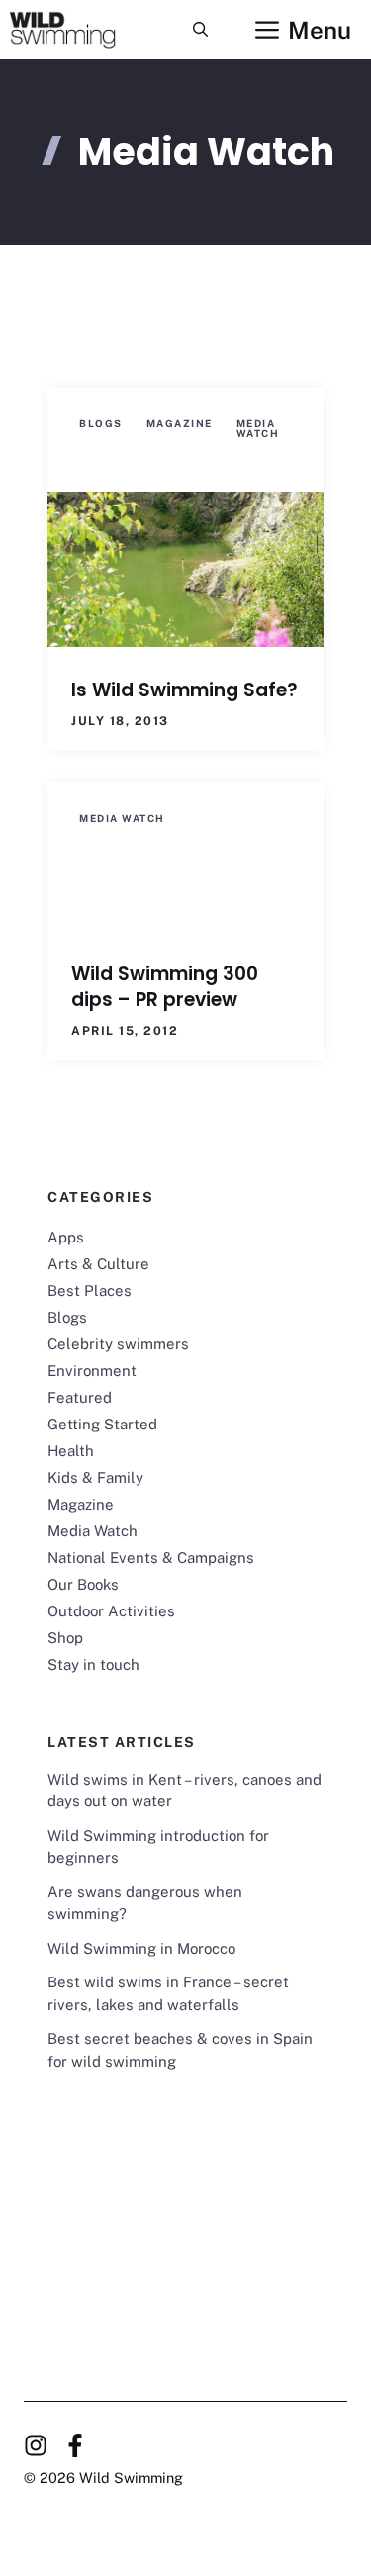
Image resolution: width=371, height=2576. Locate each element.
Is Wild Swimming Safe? (185, 690)
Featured (80, 1397)
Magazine (180, 423)
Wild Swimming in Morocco (141, 1948)
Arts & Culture (98, 1264)
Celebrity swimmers (118, 1344)
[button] (200, 30)
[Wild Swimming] (77, 30)
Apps (66, 1237)
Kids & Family (95, 1477)
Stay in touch (93, 1664)
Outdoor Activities (111, 1611)
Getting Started (102, 1424)
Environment (92, 1371)
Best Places (90, 1290)
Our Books (83, 1584)
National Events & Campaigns (151, 1558)
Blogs (101, 423)
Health (71, 1451)
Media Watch (258, 428)
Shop (65, 1638)
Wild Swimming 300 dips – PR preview (165, 987)
